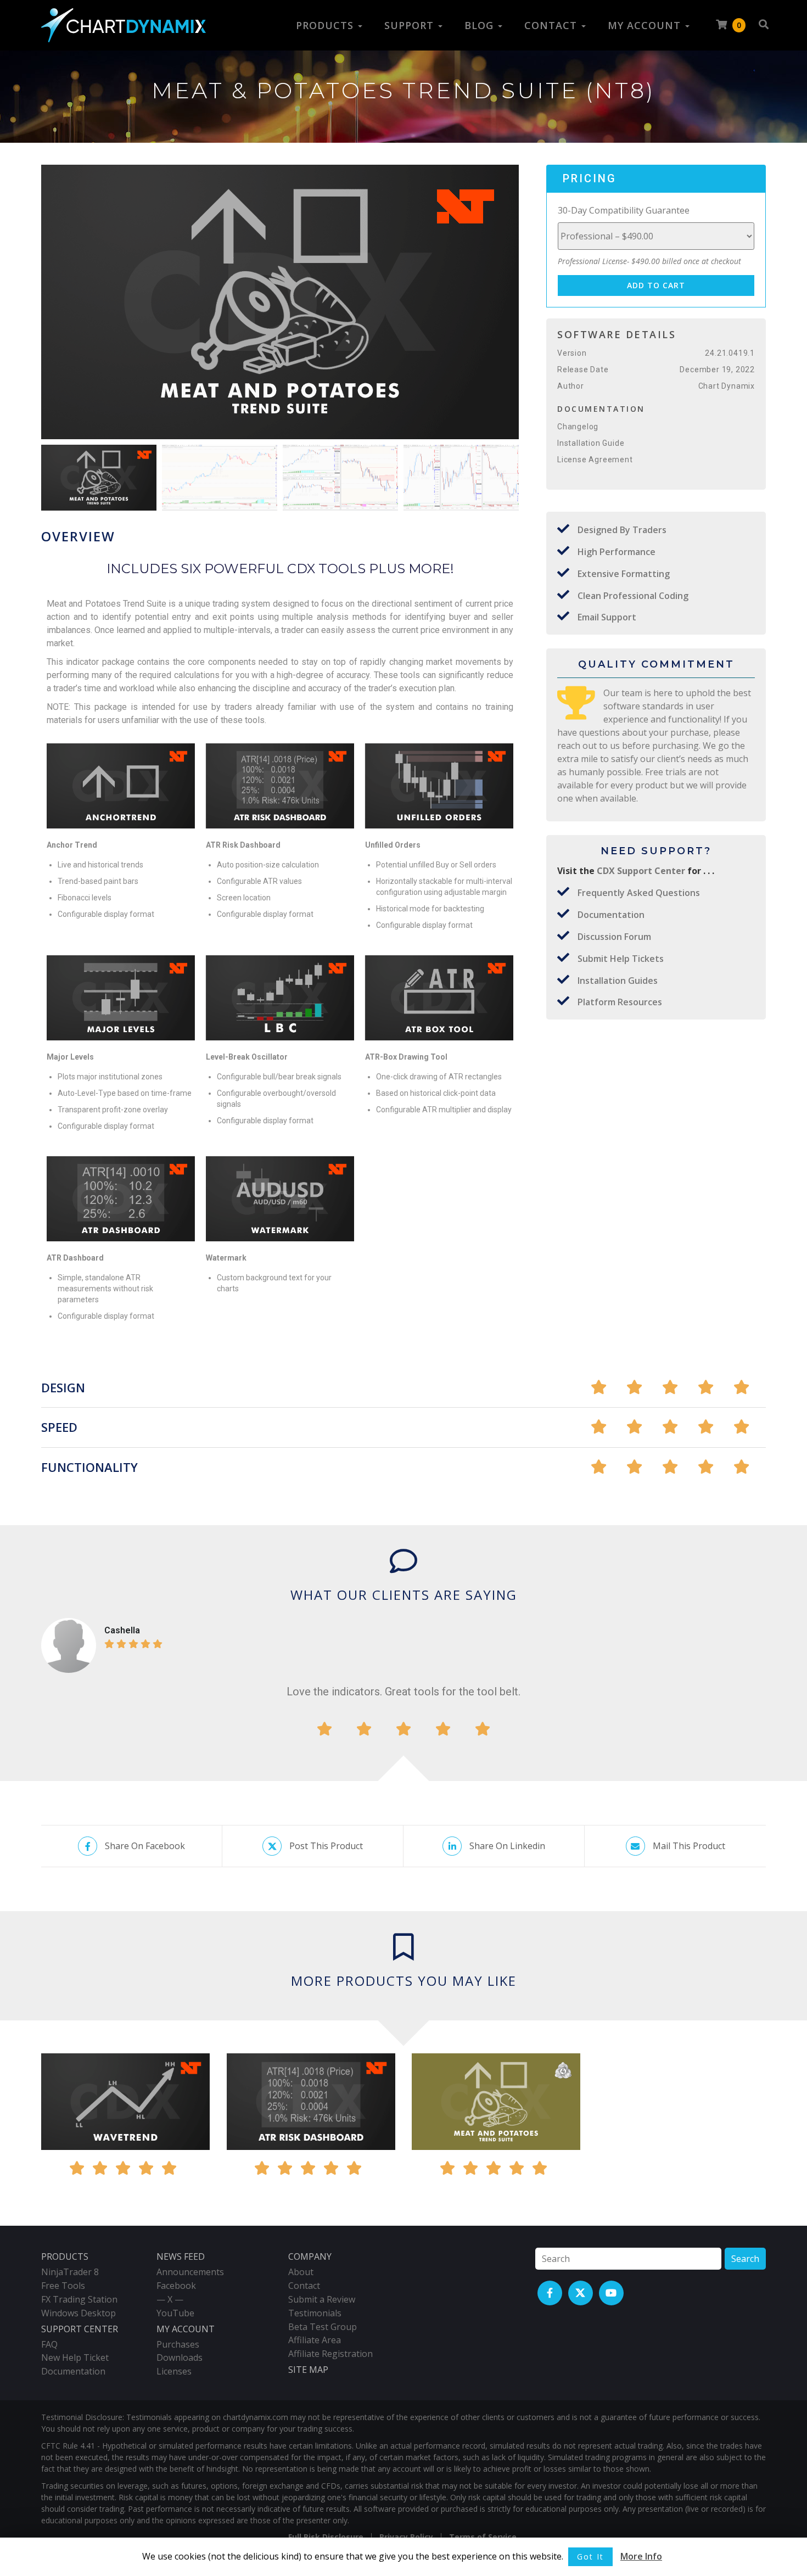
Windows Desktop (79, 2313)
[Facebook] (550, 2293)
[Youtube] (611, 2293)
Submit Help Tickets (621, 959)
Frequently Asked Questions (639, 893)
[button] (506, 305)
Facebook (176, 2286)
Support (411, 25)
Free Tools (63, 2286)
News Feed (181, 2256)
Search (745, 2259)
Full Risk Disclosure (326, 2537)
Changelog (578, 427)
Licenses (174, 2371)
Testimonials (315, 2313)
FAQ (49, 2344)
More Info (641, 2556)
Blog (481, 25)
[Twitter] (581, 2293)
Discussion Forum (614, 937)
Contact (552, 25)
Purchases (178, 2344)
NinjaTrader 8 (70, 2272)
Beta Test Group (323, 2327)
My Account (646, 25)
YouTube (175, 2313)
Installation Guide (591, 443)
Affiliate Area (315, 2340)
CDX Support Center (642, 871)
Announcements (190, 2272)
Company (310, 2256)
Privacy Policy (406, 2537)
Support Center (80, 2329)
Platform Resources (620, 1002)
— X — (170, 2299)
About (301, 2272)
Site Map (308, 2370)
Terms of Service (483, 2537)
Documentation (611, 915)
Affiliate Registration (330, 2354)
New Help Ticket (75, 2357)
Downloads (180, 2357)
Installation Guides (618, 981)
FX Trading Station (79, 2299)
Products (326, 25)
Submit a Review (322, 2299)
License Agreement (595, 460)
